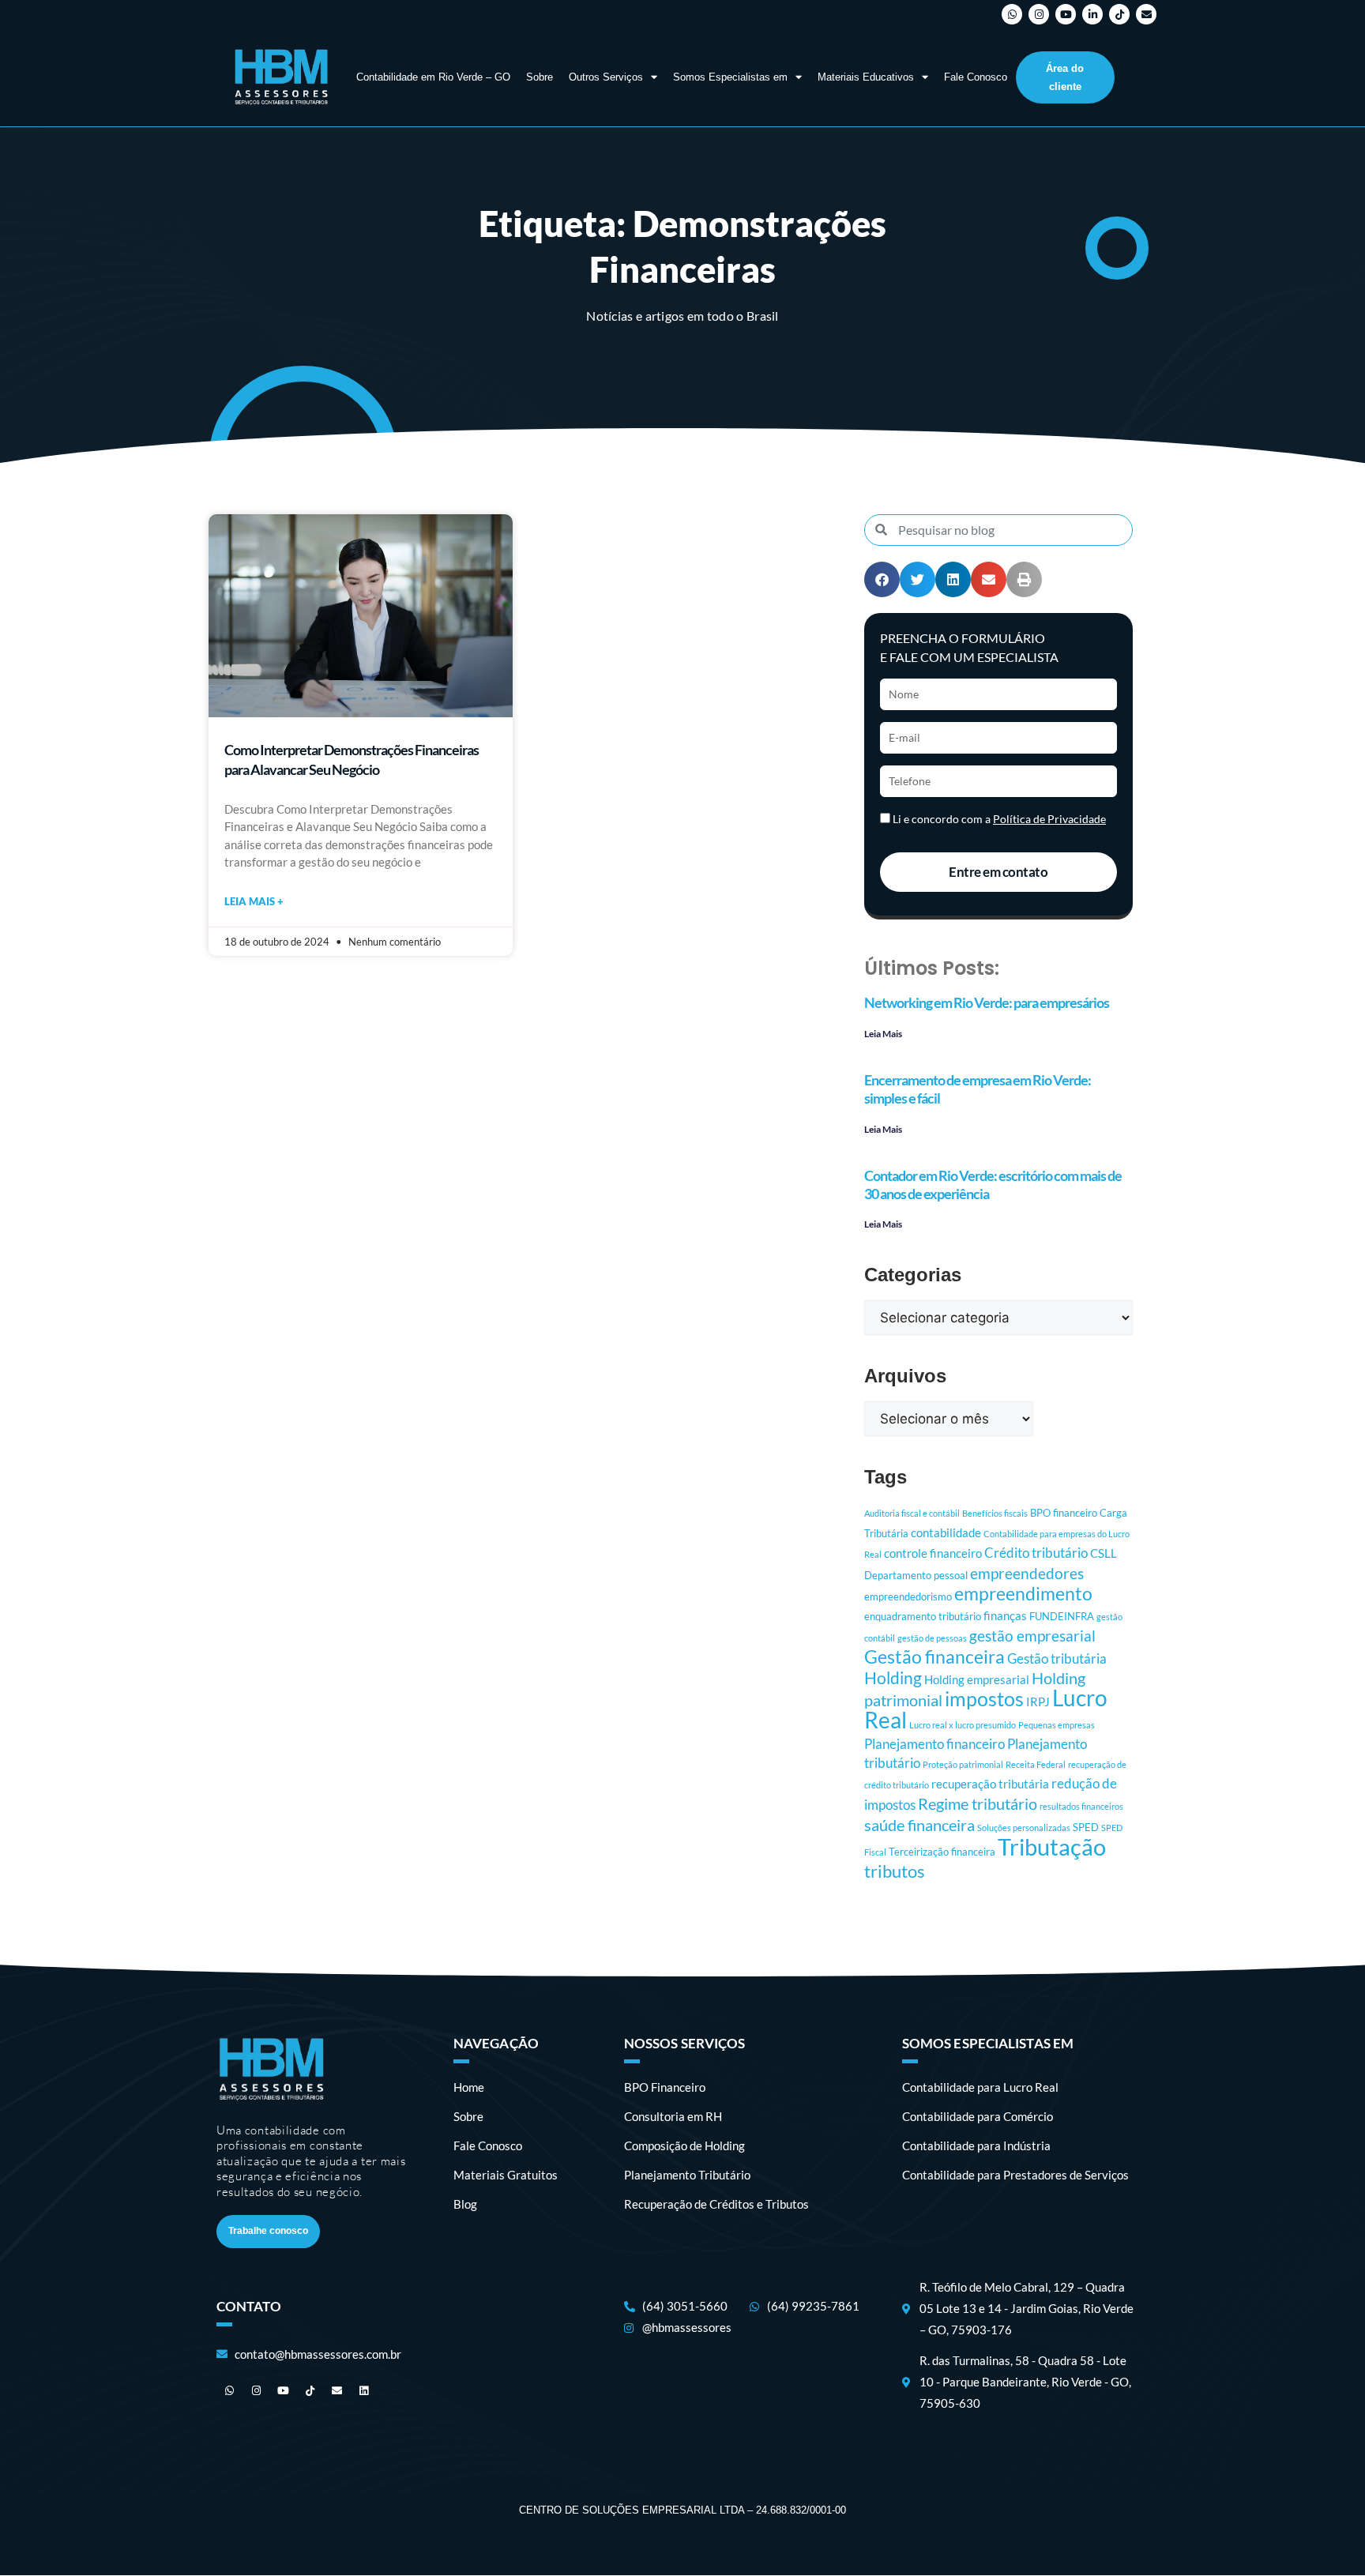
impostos (984, 1698)
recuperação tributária (990, 1784)
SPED (1086, 1827)
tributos (895, 1871)
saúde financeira (919, 1825)
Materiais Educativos (866, 77)
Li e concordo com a (999, 819)
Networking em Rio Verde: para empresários (987, 1002)
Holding (893, 1678)
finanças (1005, 1615)
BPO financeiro (1064, 1513)
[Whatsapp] (1012, 14)
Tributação (1052, 1846)
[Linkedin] (363, 2391)
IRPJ (1038, 1702)
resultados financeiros (1081, 1806)
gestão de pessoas (932, 1638)
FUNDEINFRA (1062, 1616)
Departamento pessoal (916, 1575)
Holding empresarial (977, 1679)
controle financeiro (933, 1553)
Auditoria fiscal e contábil (912, 1513)
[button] (882, 579)
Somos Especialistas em (730, 77)
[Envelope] (1146, 14)
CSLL (1104, 1553)
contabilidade (946, 1532)
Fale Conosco (976, 77)
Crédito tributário (1036, 1553)
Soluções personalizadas (1024, 1828)
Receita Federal (1036, 1764)
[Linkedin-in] (1092, 14)
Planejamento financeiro (934, 1744)
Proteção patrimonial (963, 1764)
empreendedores (1027, 1574)
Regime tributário (978, 1804)
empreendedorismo (908, 1596)
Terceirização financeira (942, 1852)
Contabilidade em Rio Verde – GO (433, 77)
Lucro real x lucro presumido (963, 1725)
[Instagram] (1039, 14)
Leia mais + (254, 901)
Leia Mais (883, 1034)
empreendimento (1023, 1594)
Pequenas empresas (1057, 1725)
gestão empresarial (1032, 1636)
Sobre (540, 77)
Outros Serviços (606, 77)
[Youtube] (1066, 14)
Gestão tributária (1057, 1658)
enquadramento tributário (923, 1616)
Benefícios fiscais (995, 1513)
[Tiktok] (1119, 14)
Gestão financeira (934, 1657)
